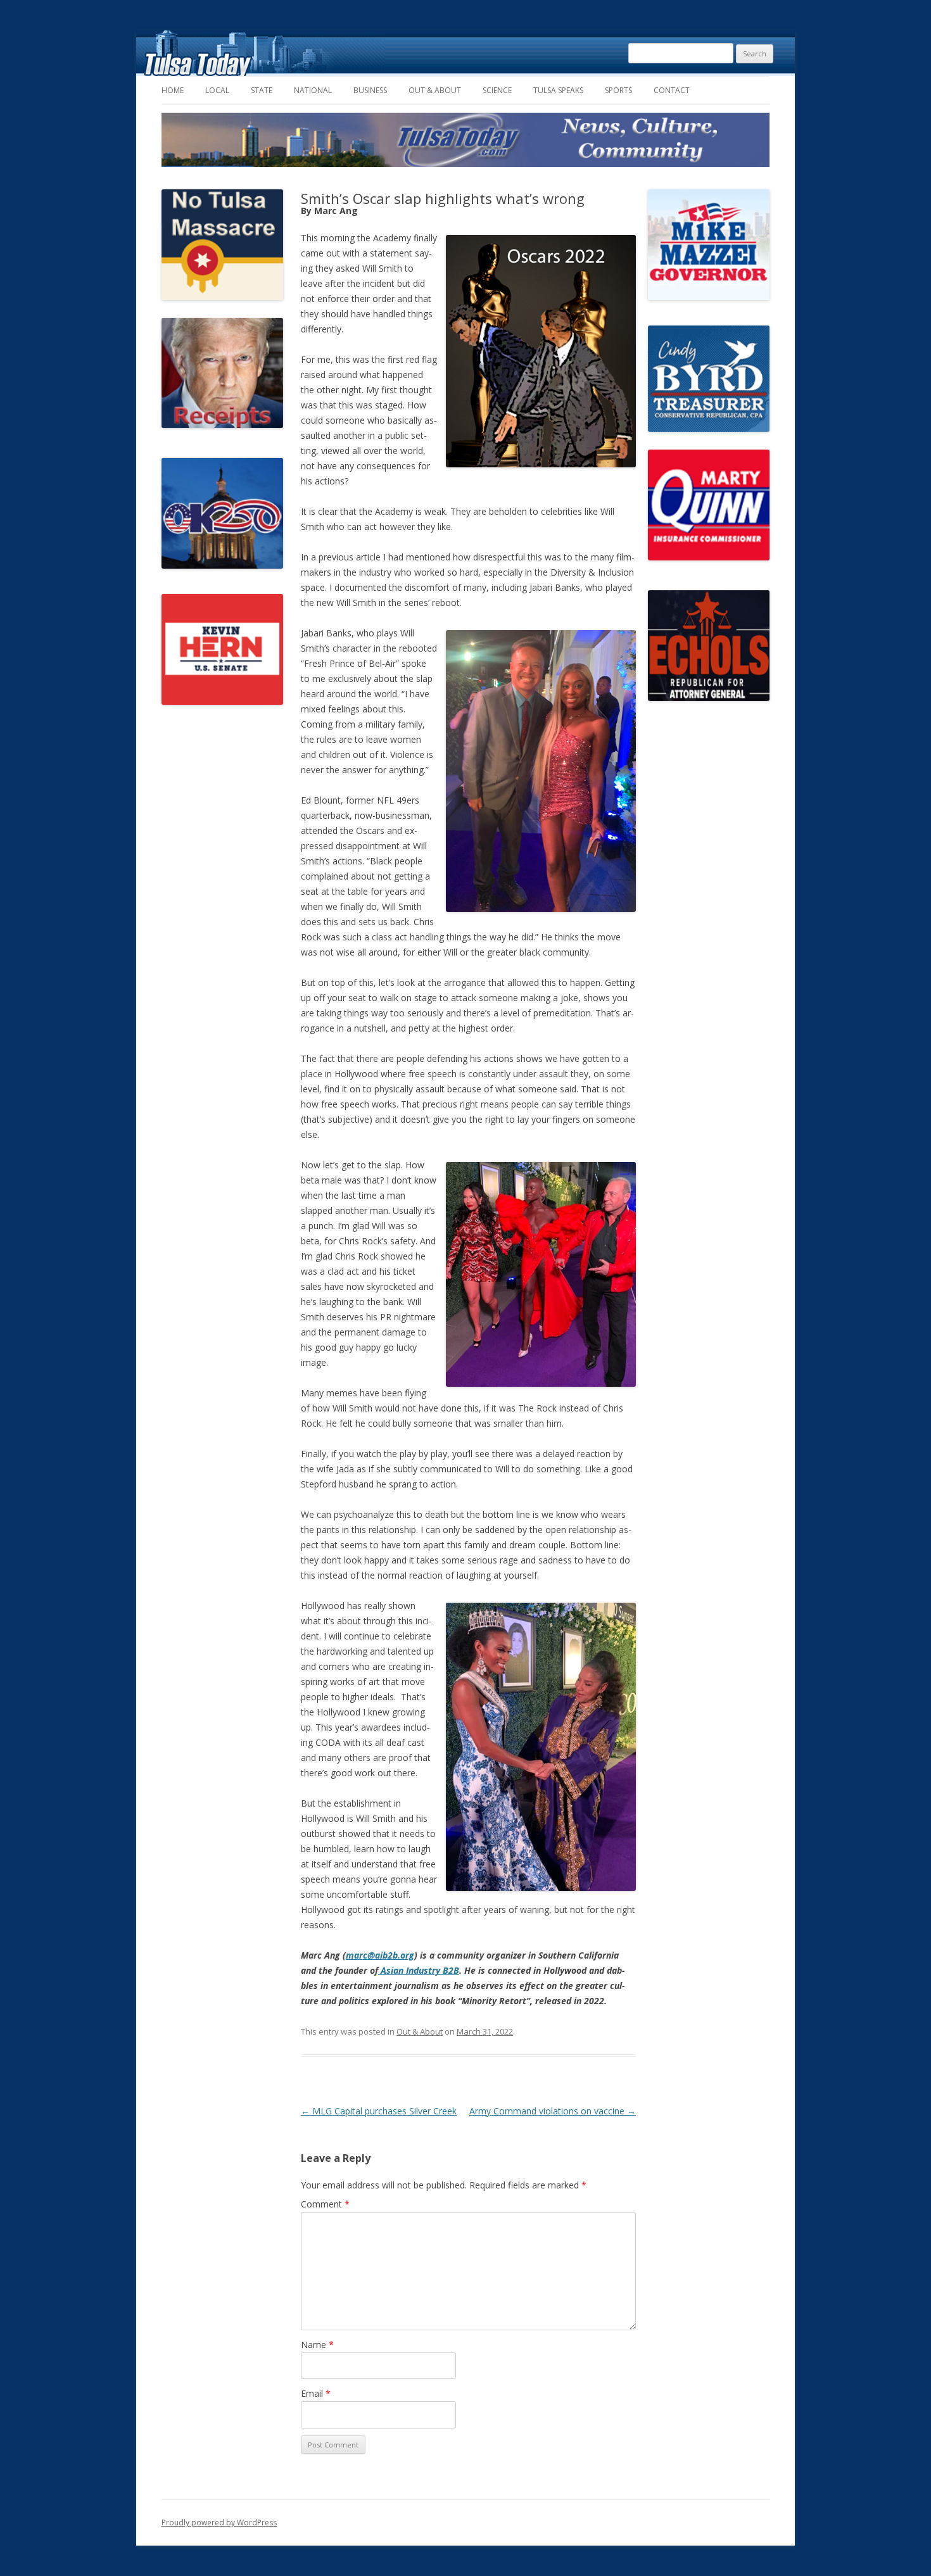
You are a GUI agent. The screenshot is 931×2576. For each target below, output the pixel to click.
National (313, 90)
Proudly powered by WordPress (219, 2522)
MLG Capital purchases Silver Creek (379, 2111)
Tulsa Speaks (558, 90)
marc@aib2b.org (380, 1955)
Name (317, 2345)
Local (217, 90)
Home (173, 90)
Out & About (435, 90)
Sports (618, 90)
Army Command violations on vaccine (553, 2111)
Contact (672, 90)
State (262, 90)
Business (370, 90)
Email (316, 2393)
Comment (325, 2204)
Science (497, 90)
